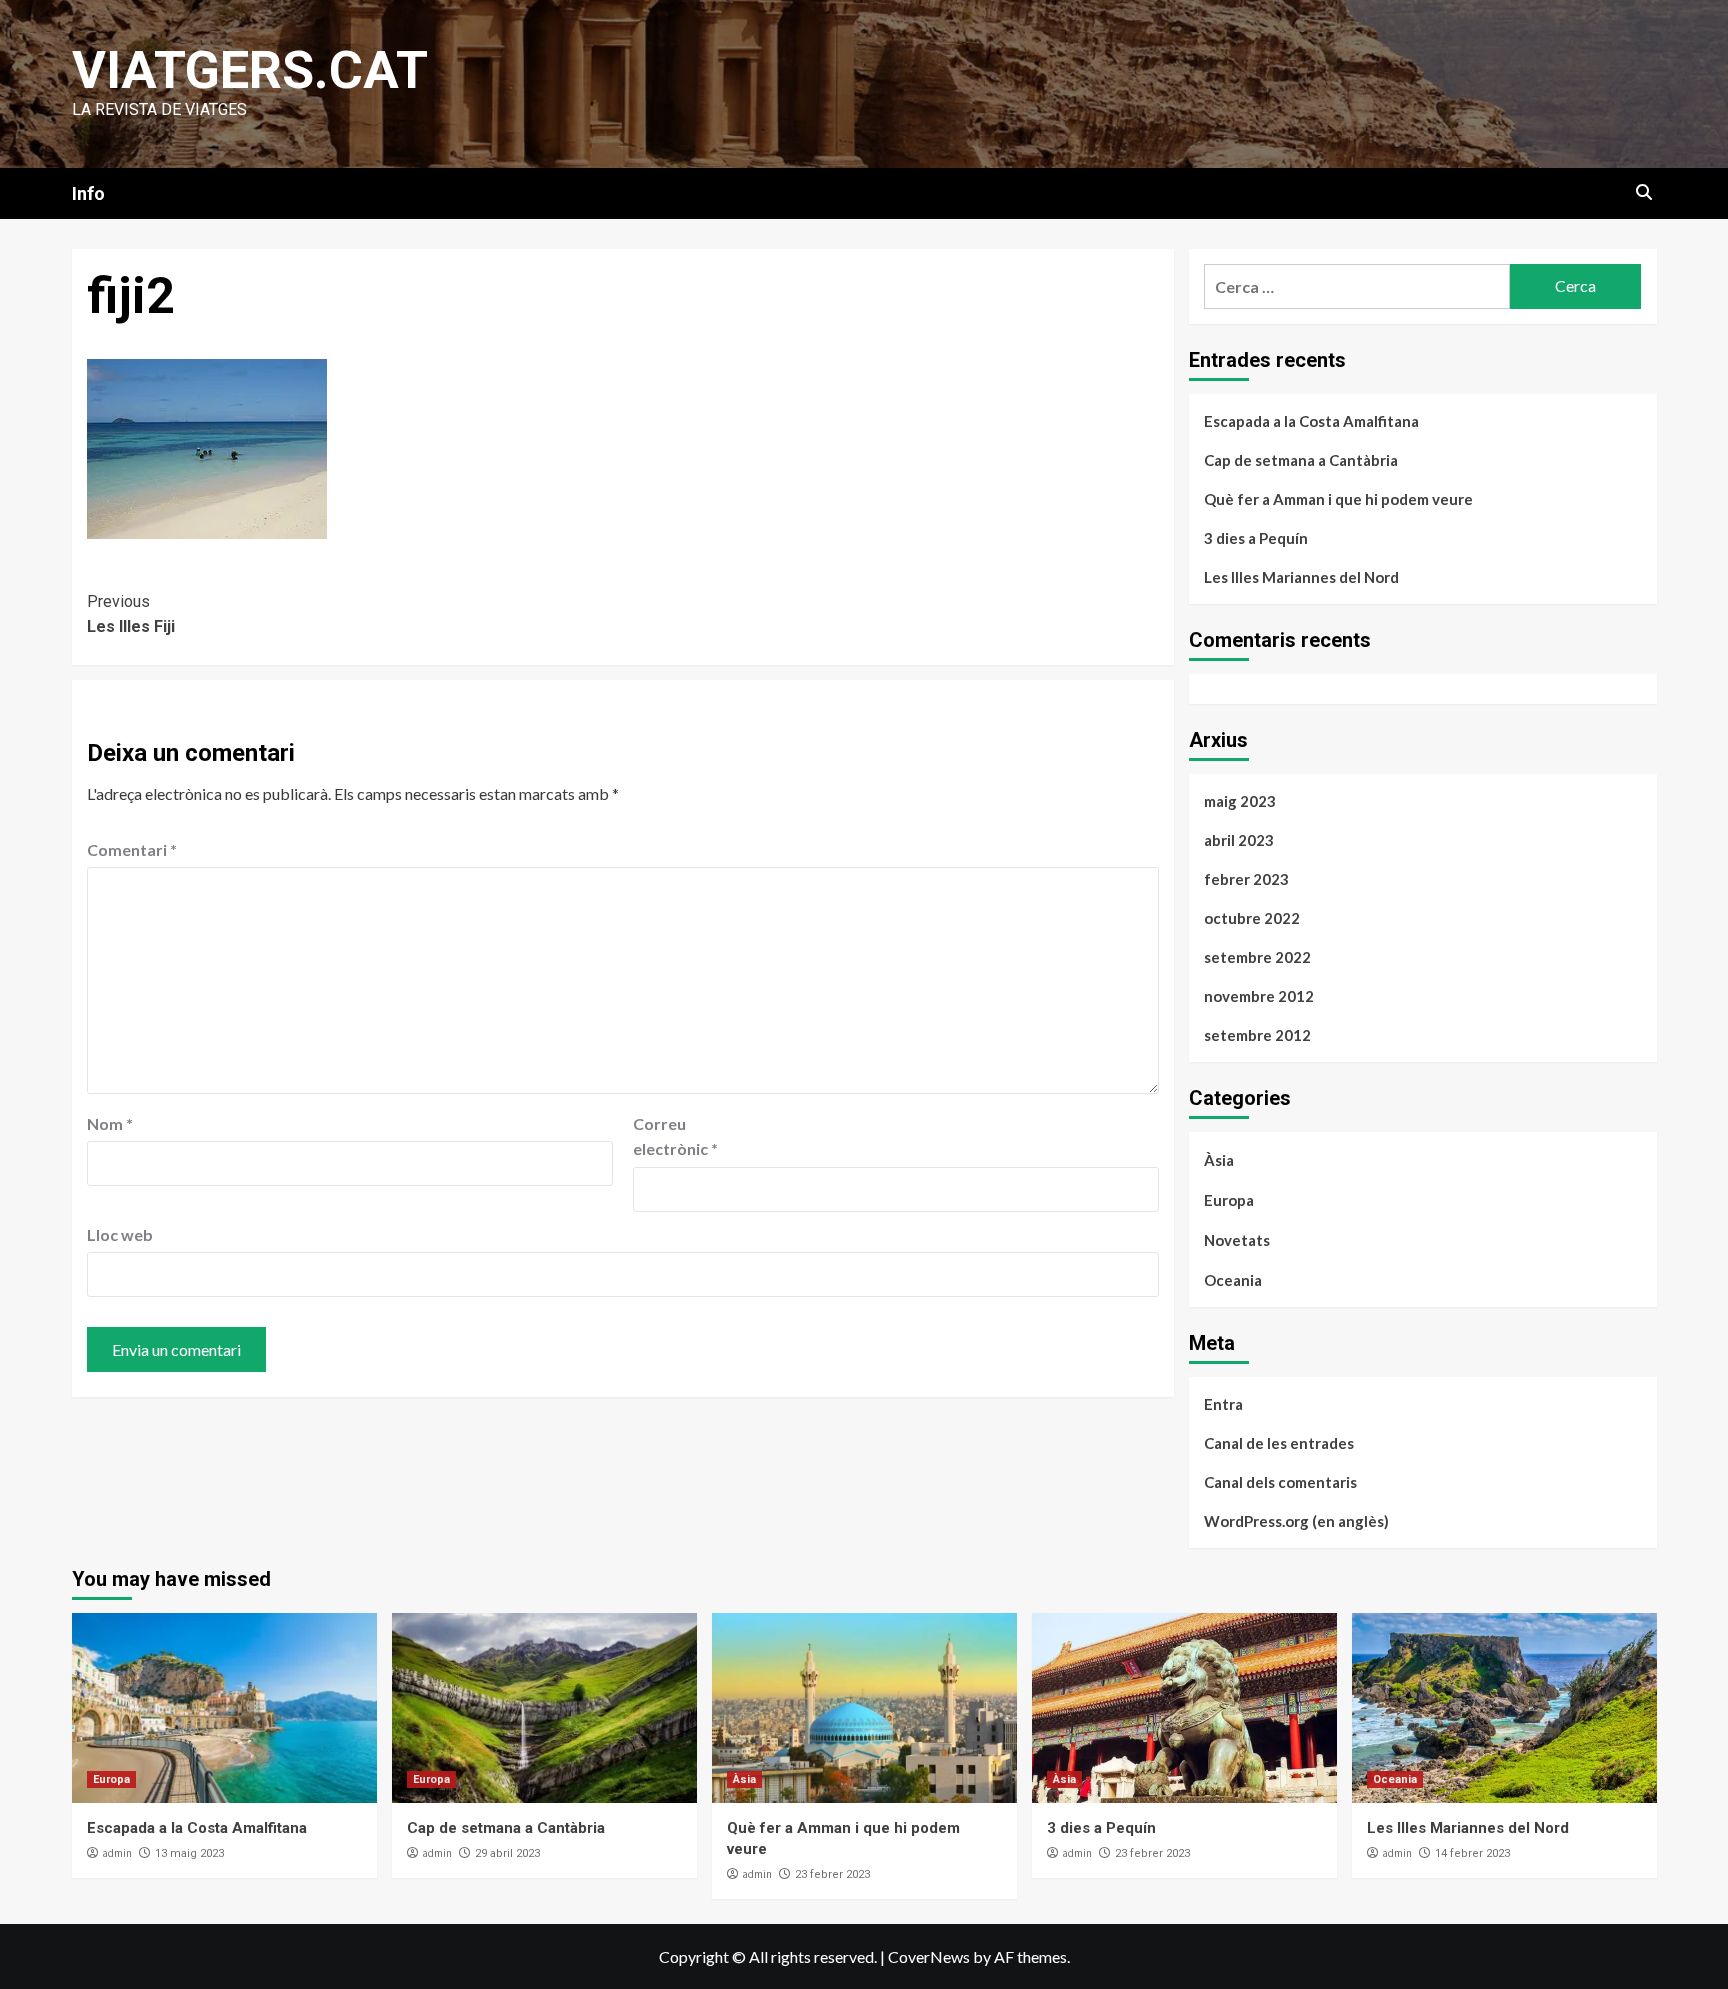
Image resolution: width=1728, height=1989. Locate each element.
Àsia (1219, 1160)
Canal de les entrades (1279, 1443)
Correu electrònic (675, 1136)
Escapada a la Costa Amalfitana (1311, 421)
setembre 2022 (1257, 957)
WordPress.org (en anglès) (1296, 1521)
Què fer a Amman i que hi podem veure (1338, 499)
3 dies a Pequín (1256, 538)
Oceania (1233, 1280)
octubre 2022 (1252, 918)
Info (88, 193)
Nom (110, 1123)
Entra (1223, 1404)
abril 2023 (1239, 840)
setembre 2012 (1257, 1035)
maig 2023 (1240, 801)
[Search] (1644, 192)
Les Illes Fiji (131, 614)
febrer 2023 (1246, 879)
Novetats (1237, 1240)
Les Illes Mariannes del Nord (1301, 577)
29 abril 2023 (507, 1853)
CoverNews (929, 1956)
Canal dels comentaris (1280, 1482)
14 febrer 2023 (1472, 1853)
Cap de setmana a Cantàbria (1301, 460)
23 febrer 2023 (832, 1874)
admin (117, 1853)
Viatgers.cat (250, 70)
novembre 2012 (1259, 996)
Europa (1229, 1200)
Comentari (132, 849)
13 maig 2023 (189, 1853)
